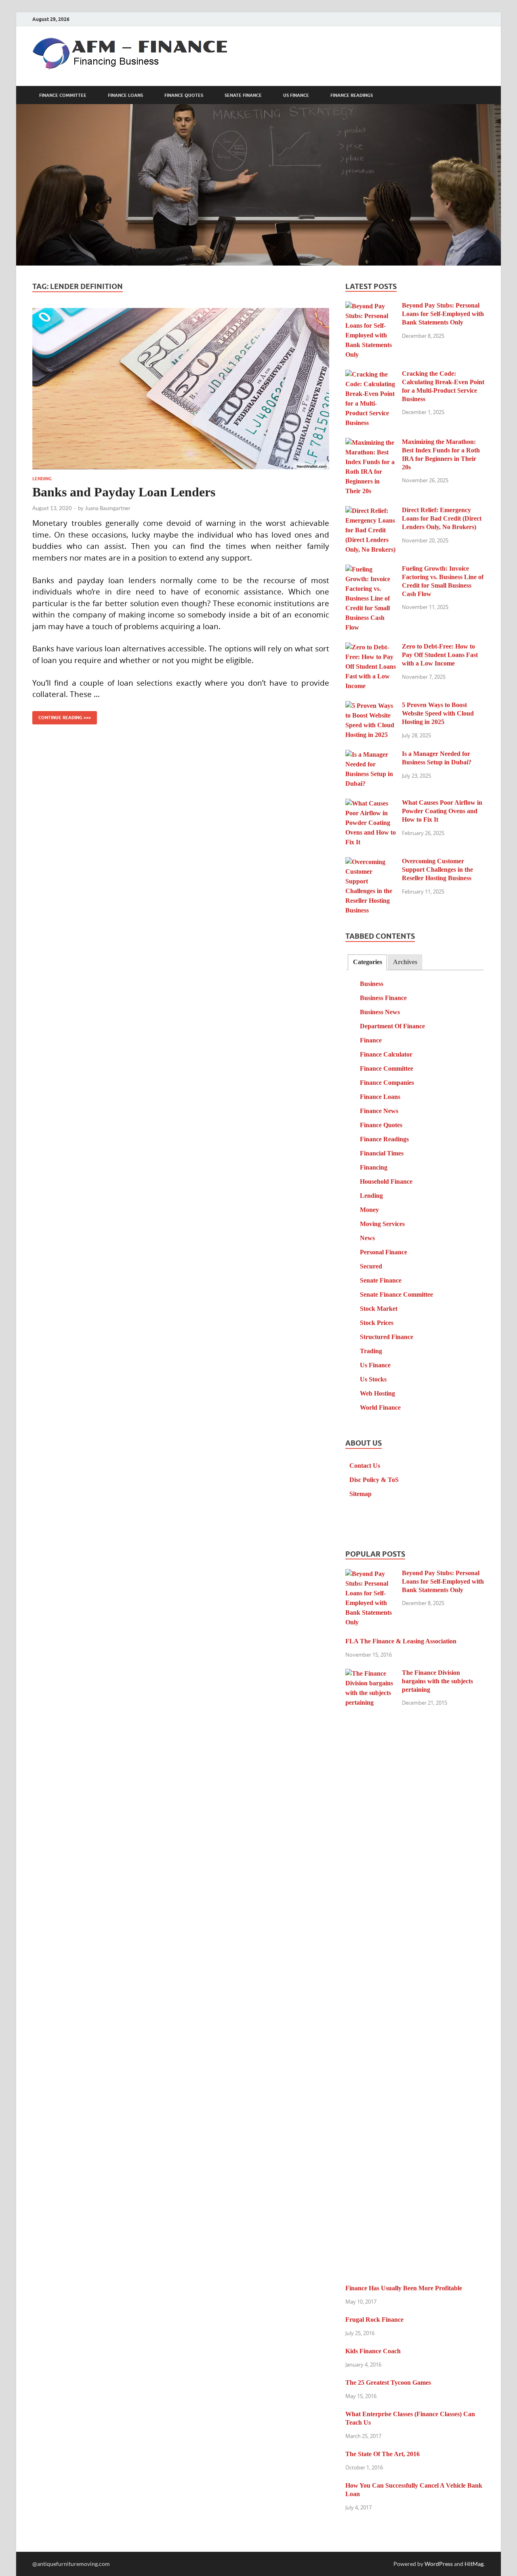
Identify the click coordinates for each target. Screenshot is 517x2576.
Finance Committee (63, 95)
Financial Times (382, 1153)
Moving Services (382, 1224)
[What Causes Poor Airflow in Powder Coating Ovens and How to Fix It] (371, 804)
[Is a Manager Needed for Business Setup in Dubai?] (371, 755)
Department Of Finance (392, 1026)
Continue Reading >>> (62, 716)
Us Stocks (373, 1379)
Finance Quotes (184, 95)
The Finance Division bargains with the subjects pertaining (437, 1681)
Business (372, 984)
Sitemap (360, 1494)
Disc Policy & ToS (374, 1480)
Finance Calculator (386, 1054)
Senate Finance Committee (396, 1294)
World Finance (380, 1407)
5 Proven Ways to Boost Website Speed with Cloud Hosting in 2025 (438, 713)
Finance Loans (125, 95)
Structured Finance (387, 1337)
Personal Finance (384, 1252)
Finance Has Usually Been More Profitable (404, 2288)
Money (369, 1210)
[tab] (367, 962)
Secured (371, 1266)
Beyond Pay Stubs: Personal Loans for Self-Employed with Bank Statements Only (443, 314)
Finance (371, 1040)
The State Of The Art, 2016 (382, 2454)
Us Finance (296, 95)
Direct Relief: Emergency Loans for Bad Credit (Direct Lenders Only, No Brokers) (442, 518)
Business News (380, 1012)
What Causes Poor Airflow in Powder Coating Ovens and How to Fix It (442, 811)
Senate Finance (243, 95)
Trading (371, 1351)
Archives (405, 962)
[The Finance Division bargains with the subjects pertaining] (371, 1674)
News (367, 1238)
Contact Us (365, 1466)
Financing (374, 1167)
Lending (42, 479)
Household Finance (386, 1181)
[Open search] (481, 95)
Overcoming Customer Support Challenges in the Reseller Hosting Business (437, 869)
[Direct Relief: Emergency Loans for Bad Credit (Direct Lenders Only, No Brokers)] (371, 511)
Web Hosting (377, 1393)
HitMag (474, 2564)
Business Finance (383, 998)
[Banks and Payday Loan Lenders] (181, 389)
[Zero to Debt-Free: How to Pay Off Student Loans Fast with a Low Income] (371, 648)
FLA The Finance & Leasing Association (401, 1641)
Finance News (379, 1111)
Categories (368, 962)
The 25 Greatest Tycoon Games (388, 2382)
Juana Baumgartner (108, 508)
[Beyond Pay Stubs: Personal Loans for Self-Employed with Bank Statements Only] (371, 307)
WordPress (439, 2564)
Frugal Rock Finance (374, 2320)
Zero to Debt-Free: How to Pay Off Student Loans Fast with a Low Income (440, 655)
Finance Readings (352, 95)
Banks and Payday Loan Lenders (124, 492)
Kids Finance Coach (373, 2351)
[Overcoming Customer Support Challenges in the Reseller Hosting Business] (371, 862)
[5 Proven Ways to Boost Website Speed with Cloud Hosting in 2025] (371, 706)
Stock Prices (377, 1323)
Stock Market (379, 1309)
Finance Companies (387, 1083)
